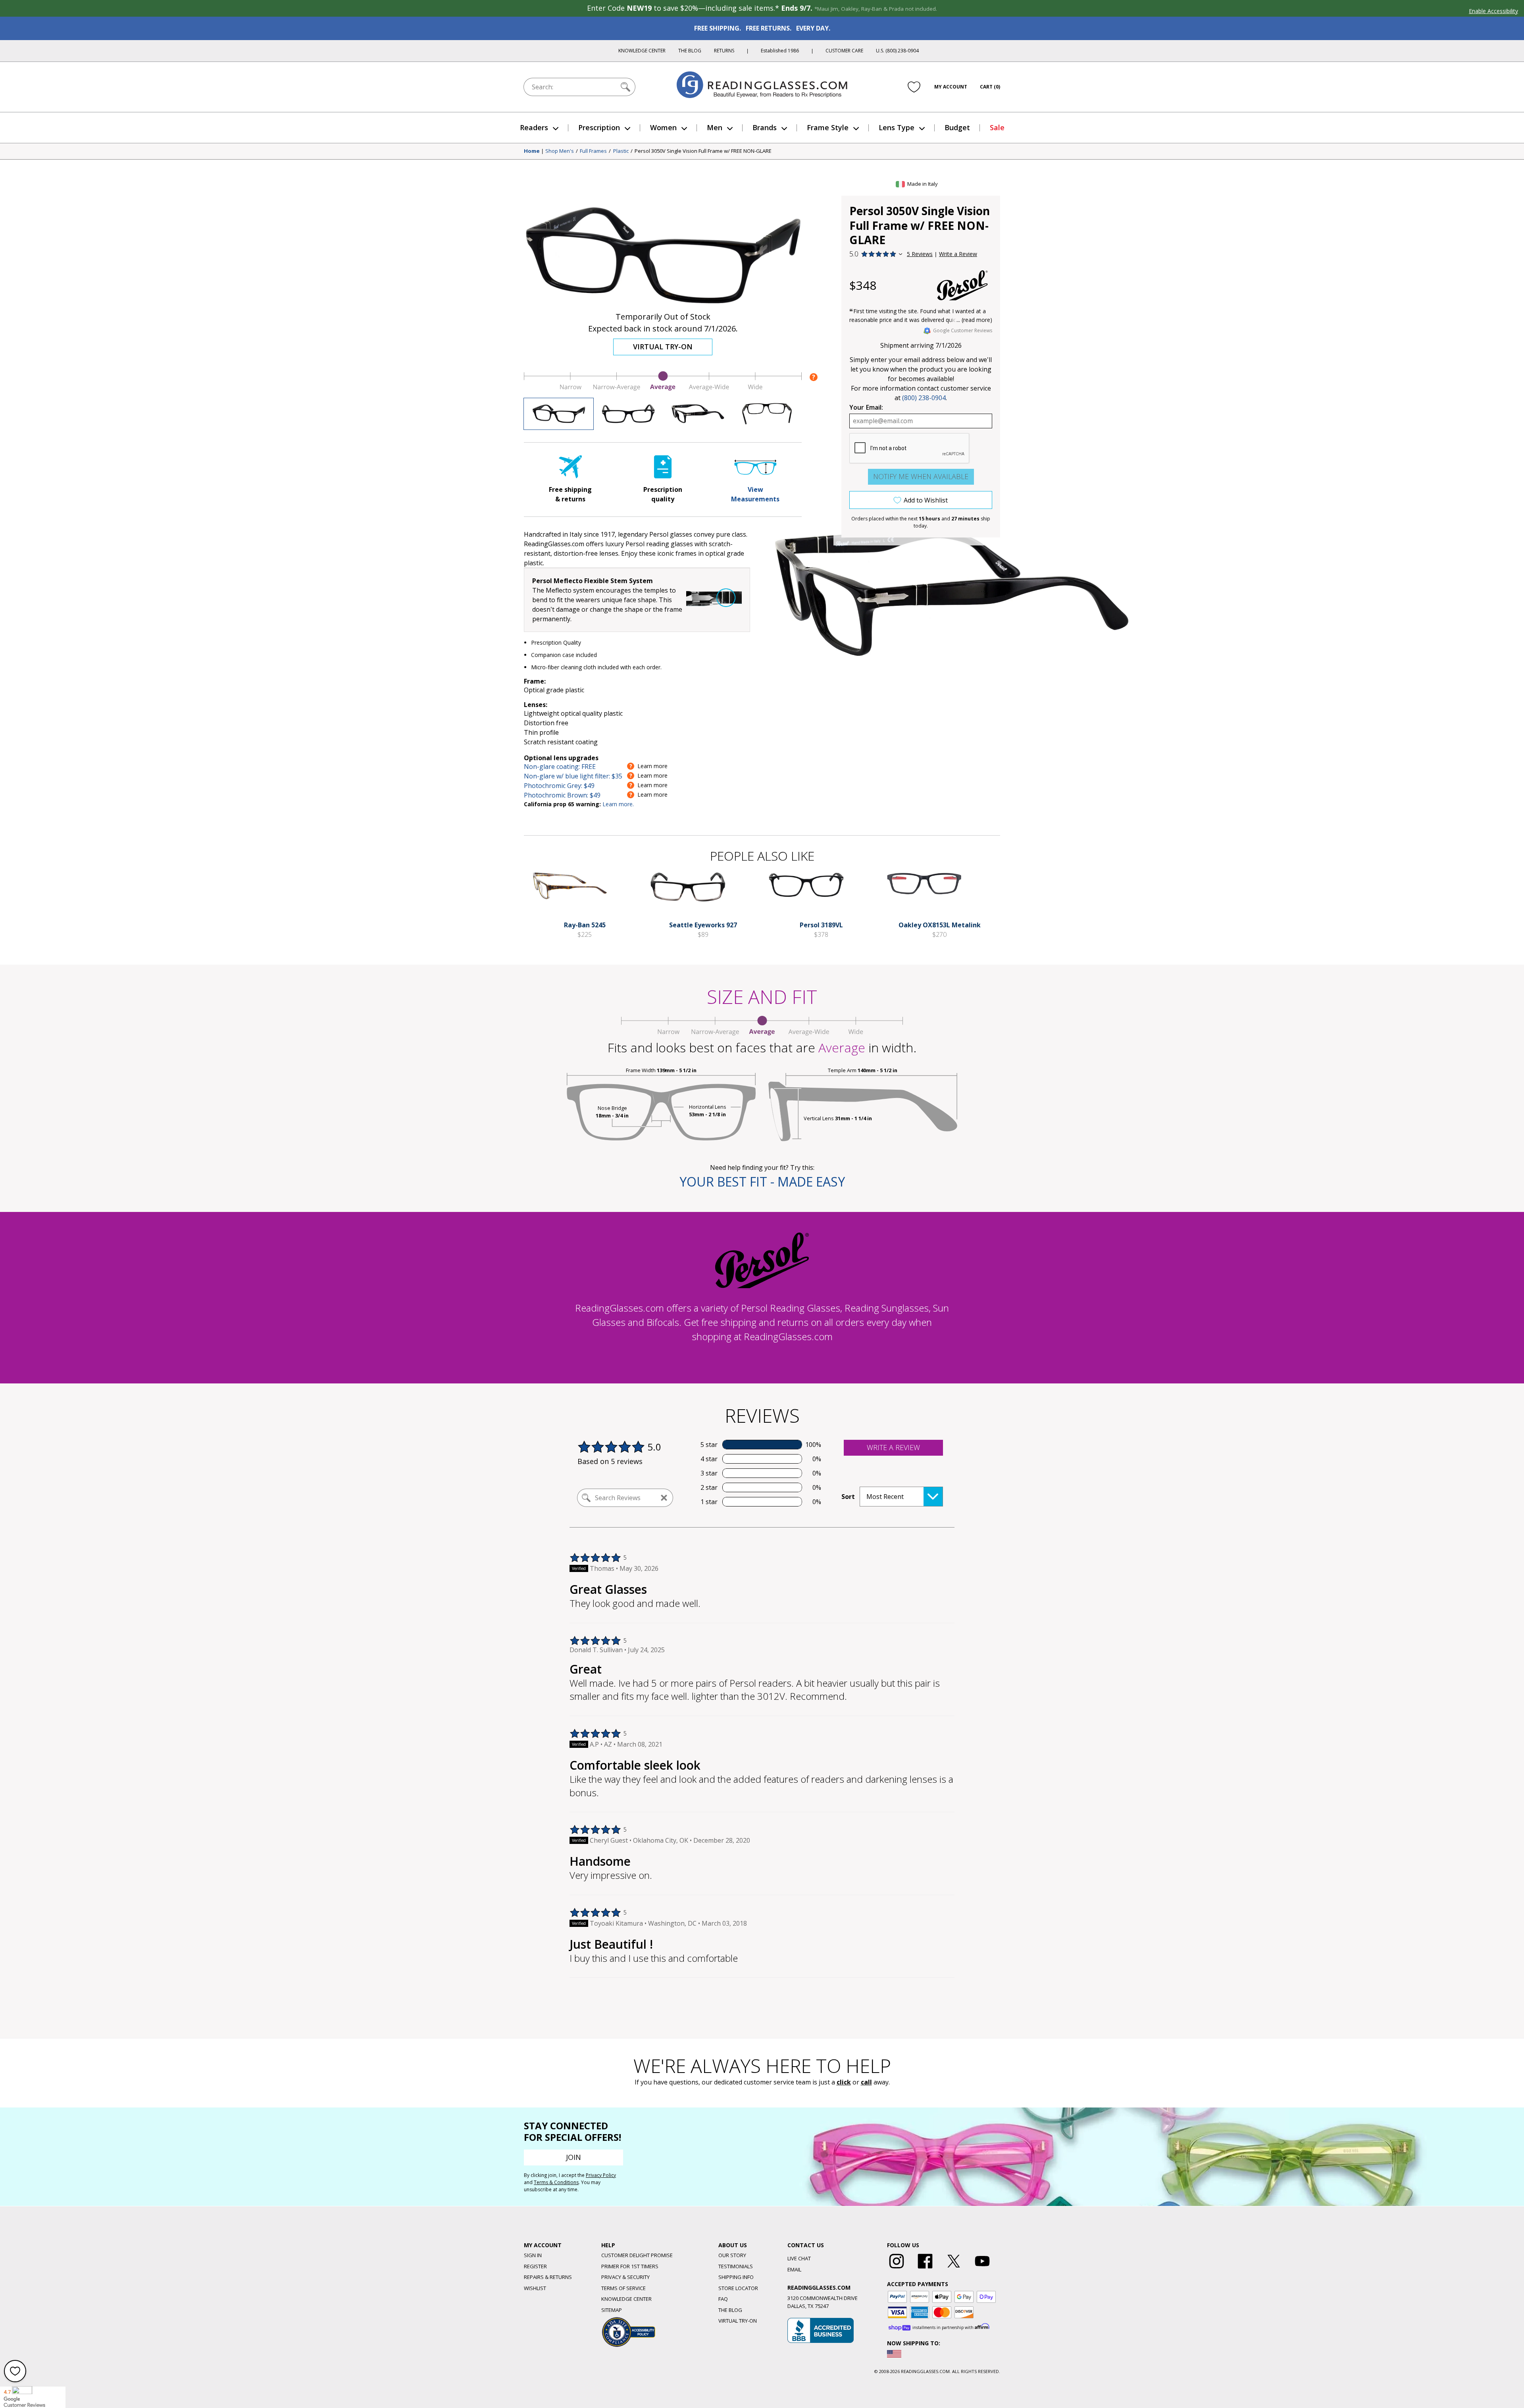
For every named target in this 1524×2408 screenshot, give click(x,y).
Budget (957, 127)
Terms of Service (623, 2288)
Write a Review (958, 254)
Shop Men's (560, 151)
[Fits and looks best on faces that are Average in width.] (663, 389)
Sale (997, 127)
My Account (951, 87)
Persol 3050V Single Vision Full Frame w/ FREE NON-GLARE (703, 151)
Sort (848, 1497)
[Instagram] (897, 2269)
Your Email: (866, 407)
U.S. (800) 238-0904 (897, 51)
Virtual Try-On (663, 347)
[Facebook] (925, 2269)
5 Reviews (920, 254)
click (844, 2082)
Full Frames (593, 151)
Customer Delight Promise (637, 2255)
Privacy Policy (601, 2175)
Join (573, 2157)
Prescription (599, 127)
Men (715, 127)
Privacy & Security (625, 2277)
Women (663, 127)
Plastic (621, 151)
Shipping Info (736, 2277)
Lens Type (897, 127)
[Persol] (962, 285)
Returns (724, 51)
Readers (534, 127)
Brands (765, 127)
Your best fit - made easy (762, 1182)
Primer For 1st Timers (630, 2266)
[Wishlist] (914, 87)
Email (794, 2269)
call (866, 2082)
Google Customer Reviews (963, 330)
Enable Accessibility (1493, 11)
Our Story (732, 2255)
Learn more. (618, 804)
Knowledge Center (642, 51)
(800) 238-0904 (924, 398)
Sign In (533, 2255)
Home (532, 151)
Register (535, 2266)
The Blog (690, 51)
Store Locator (738, 2288)
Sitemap (612, 2310)
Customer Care (844, 51)
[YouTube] (982, 2269)
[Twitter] (954, 2269)
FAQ (723, 2299)
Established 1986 (780, 51)
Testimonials (736, 2266)
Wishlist (535, 2288)
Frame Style (828, 127)
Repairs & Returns (548, 2277)
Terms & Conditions (556, 2182)
